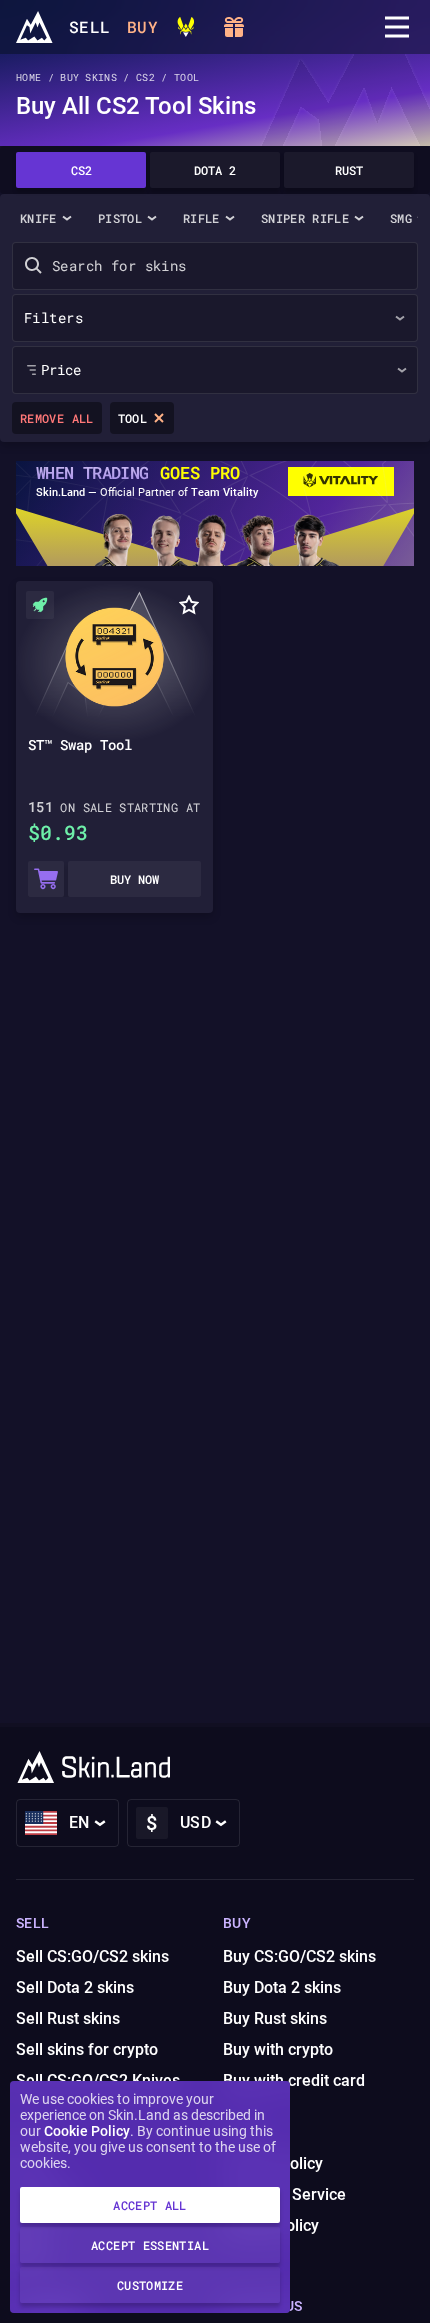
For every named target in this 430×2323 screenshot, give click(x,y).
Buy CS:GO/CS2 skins (299, 1956)
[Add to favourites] (189, 605)
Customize (150, 2285)
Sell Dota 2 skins (75, 1987)
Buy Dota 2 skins (282, 1987)
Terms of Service (284, 2194)
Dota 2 (215, 170)
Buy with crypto (278, 2049)
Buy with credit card (294, 2080)
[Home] (34, 27)
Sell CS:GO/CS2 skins (92, 1956)
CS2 (81, 170)
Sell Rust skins (68, 2018)
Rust (349, 170)
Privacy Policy (273, 2163)
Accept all (150, 2205)
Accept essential (150, 2245)
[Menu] (397, 27)
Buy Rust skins (275, 2018)
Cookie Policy (87, 2131)
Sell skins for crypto (87, 2049)
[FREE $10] (234, 27)
